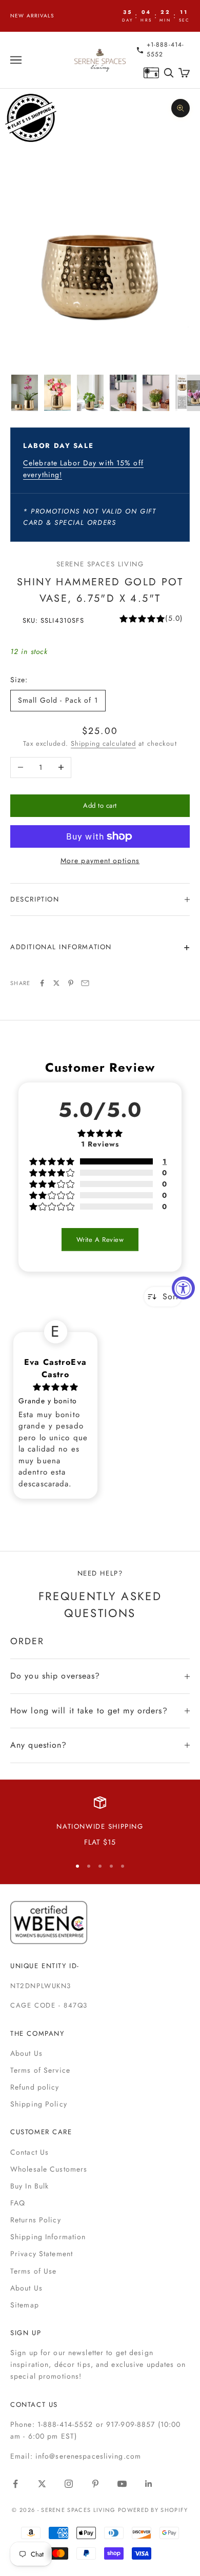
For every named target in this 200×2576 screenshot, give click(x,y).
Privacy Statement (42, 2254)
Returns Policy (36, 2220)
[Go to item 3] (90, 393)
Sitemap (25, 2305)
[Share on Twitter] (56, 983)
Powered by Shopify (153, 2510)
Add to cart (100, 805)
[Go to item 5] (156, 393)
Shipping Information (48, 2237)
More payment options (100, 861)
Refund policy (35, 2087)
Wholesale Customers (49, 2169)
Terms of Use (33, 2271)
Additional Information (61, 947)
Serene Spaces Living (100, 564)
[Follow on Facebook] (15, 2484)
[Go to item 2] (57, 393)
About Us (26, 2053)
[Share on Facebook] (42, 983)
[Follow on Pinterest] (95, 2484)
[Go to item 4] (123, 393)
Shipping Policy (39, 2104)
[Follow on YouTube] (122, 2484)
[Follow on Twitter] (42, 2484)
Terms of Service (40, 2070)
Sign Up (26, 2333)
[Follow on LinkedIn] (149, 2484)
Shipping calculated (103, 743)
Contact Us (29, 2152)
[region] (100, 1823)
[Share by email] (85, 983)
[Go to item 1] (25, 393)
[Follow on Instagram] (69, 2484)
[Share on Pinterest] (71, 983)
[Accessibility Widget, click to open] (183, 1288)
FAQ (18, 2203)
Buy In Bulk (29, 2186)
